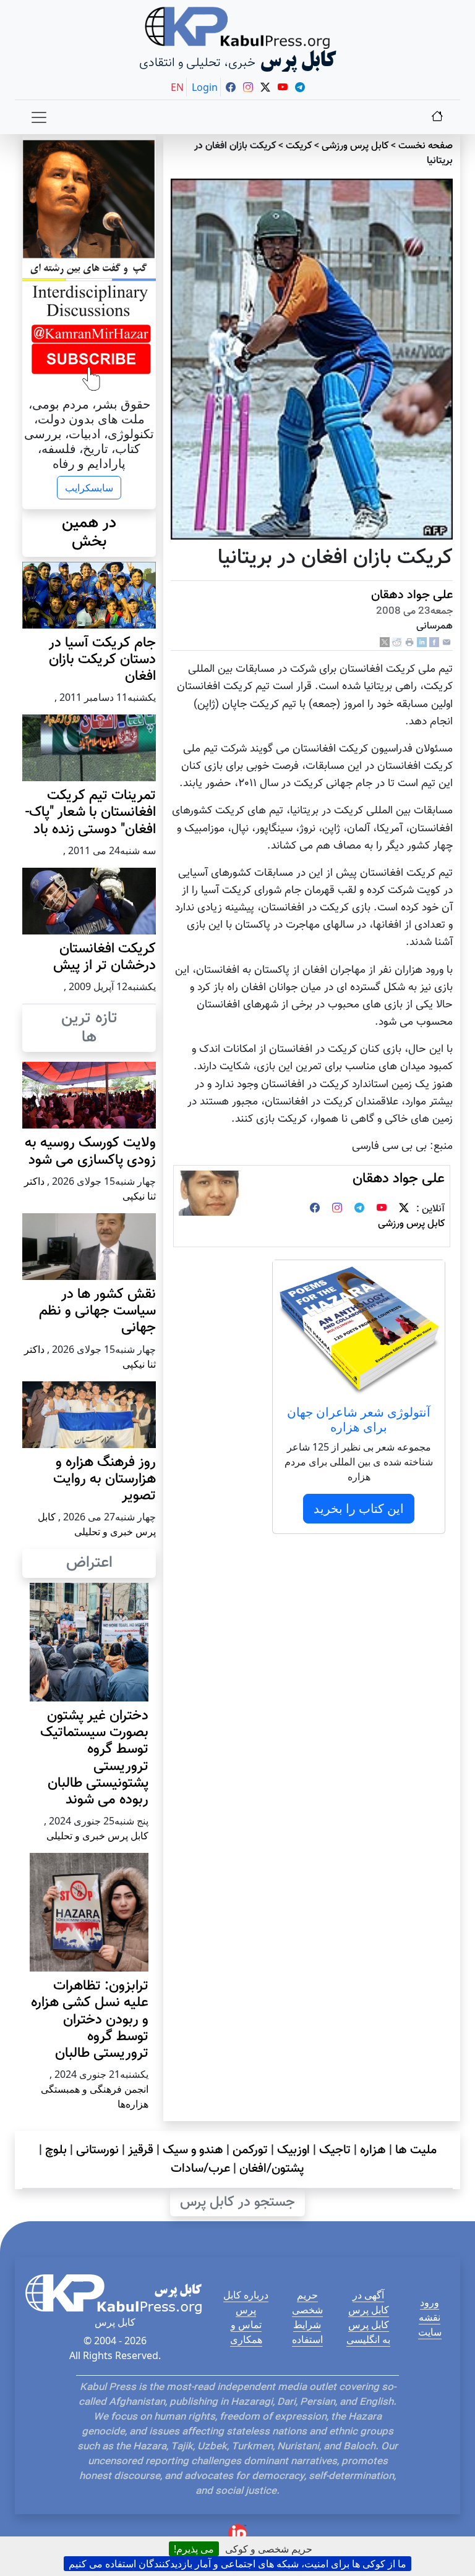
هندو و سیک (193, 2150)
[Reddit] (397, 642)
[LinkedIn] (422, 642)
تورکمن (250, 2150)
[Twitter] (404, 1209)
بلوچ (56, 2150)
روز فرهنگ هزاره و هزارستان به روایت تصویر (105, 1479)
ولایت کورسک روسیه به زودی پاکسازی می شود (90, 1151)
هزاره (373, 2150)
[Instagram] (337, 1209)
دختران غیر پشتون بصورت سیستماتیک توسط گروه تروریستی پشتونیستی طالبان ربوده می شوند (94, 1758)
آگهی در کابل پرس (369, 2302)
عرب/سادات (200, 2169)
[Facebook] (434, 642)
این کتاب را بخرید (359, 1508)
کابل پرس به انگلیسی (368, 2332)
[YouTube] (382, 1209)
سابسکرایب (89, 488)
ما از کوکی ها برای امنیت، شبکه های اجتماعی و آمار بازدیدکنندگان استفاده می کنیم (237, 2564)
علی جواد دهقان (412, 595)
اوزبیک (293, 2150)
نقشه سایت (430, 2324)
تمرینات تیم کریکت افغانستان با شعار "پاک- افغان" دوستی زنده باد (91, 812)
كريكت (299, 146)
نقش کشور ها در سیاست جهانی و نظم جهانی (97, 1311)
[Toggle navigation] (39, 117)
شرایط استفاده (307, 2332)
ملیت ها (416, 2150)
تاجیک (335, 2150)
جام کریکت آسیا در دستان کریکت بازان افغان (102, 660)
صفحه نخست (426, 146)
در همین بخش (89, 533)
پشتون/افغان (272, 2169)
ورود (430, 2302)
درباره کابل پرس (246, 2302)
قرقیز (141, 2150)
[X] (385, 642)
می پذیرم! (194, 2549)
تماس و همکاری (246, 2332)
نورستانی (97, 2150)
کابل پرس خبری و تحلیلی (97, 1836)
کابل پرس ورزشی (355, 146)
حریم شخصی (307, 2302)
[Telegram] (359, 1209)
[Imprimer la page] (409, 642)
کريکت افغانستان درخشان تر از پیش (105, 957)
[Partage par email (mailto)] (447, 642)
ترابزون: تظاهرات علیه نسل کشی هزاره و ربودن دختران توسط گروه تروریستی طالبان (90, 2020)
